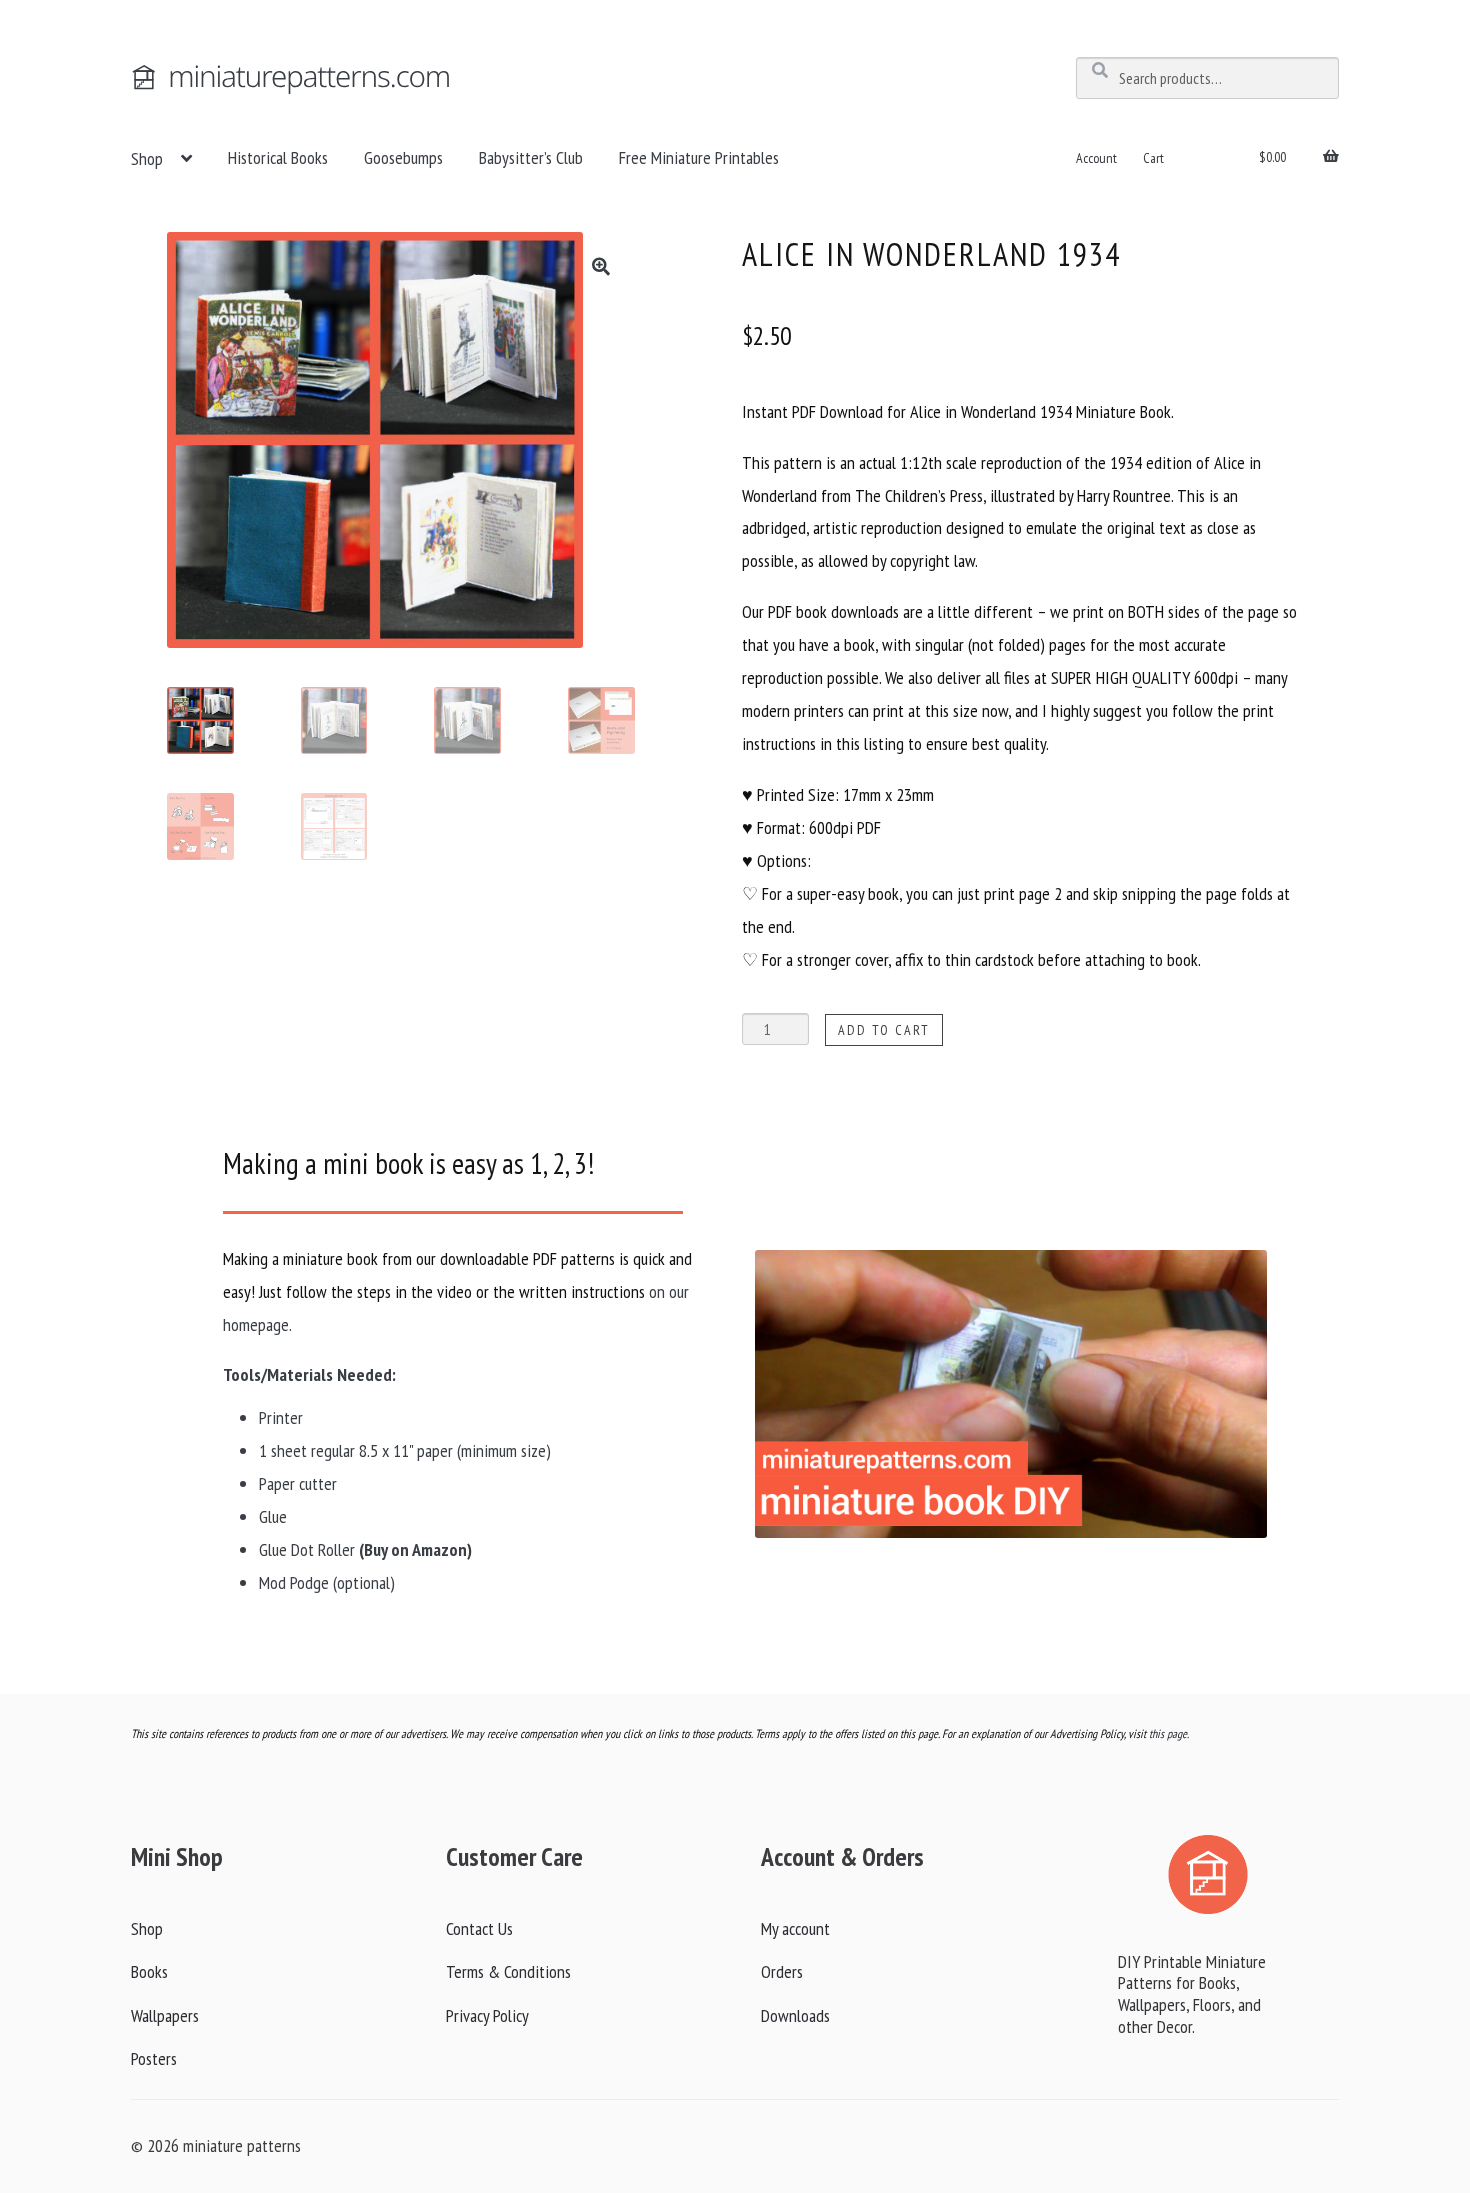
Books (149, 1971)
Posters (154, 2058)
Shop (147, 158)
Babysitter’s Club (531, 157)
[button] (601, 266)
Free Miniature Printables (699, 157)
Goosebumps (403, 157)
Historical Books (278, 157)
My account (795, 1928)
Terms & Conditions (508, 1971)
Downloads (795, 2015)
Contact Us (479, 1928)
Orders (782, 1971)
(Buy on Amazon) (415, 1549)
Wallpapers (165, 2015)
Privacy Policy (487, 2015)
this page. (1169, 1733)
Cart (1153, 158)
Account (1096, 158)
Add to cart (884, 1030)
